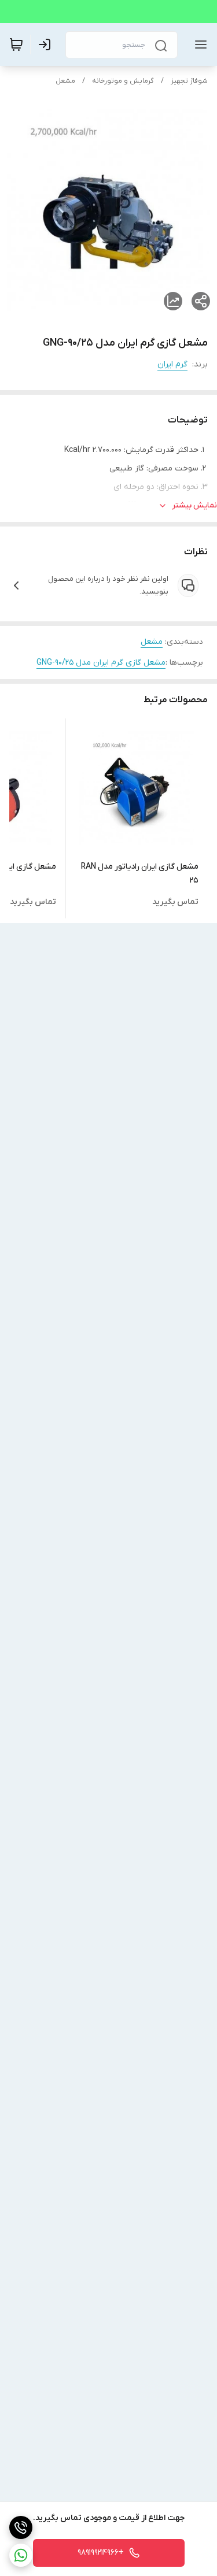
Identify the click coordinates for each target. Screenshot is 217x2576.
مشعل (65, 81)
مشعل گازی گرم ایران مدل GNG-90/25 (101, 663)
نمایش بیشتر (194, 505)
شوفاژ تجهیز (189, 81)
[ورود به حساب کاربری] (47, 45)
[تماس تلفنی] (21, 2527)
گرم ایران (172, 364)
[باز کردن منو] (198, 45)
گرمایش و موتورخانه (123, 81)
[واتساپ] (21, 2555)
